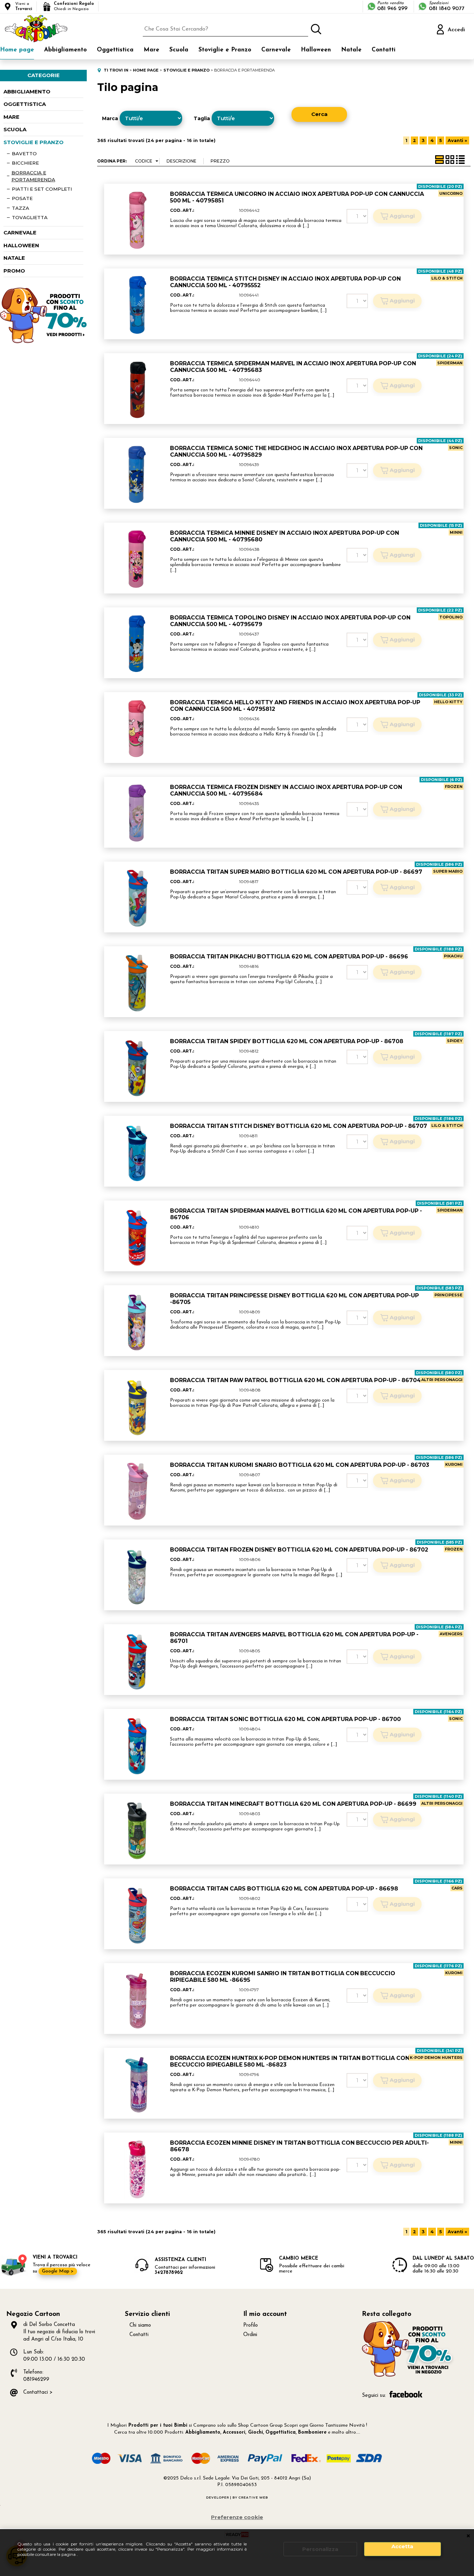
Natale (351, 50)
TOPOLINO (451, 617)
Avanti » (457, 140)
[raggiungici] (408, 2376)
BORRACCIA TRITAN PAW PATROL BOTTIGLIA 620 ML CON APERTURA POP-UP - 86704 (295, 1380)
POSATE (22, 198)
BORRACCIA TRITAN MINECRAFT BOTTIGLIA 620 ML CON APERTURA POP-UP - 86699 (293, 1804)
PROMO (14, 271)
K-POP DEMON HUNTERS (436, 2058)
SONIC (456, 448)
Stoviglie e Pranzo (225, 50)
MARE (11, 117)
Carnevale (276, 50)
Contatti (384, 50)
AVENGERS (451, 1634)
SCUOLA (15, 129)
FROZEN (454, 787)
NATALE (14, 258)
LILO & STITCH (447, 278)
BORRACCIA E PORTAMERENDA (33, 176)
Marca (110, 118)
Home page (17, 50)
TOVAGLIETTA (30, 217)
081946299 (36, 2380)
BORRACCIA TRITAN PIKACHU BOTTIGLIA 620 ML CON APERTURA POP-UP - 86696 (289, 957)
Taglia (202, 118)
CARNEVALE (20, 232)
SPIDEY (455, 1041)
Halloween (316, 50)
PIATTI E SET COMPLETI (42, 189)
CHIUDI (468, 2536)
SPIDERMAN (450, 363)
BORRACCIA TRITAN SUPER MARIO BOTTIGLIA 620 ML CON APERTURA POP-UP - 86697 (296, 872)
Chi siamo (140, 2325)
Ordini (250, 2335)
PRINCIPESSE (448, 1295)
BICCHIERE (25, 163)
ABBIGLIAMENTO (27, 92)
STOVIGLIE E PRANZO (33, 142)
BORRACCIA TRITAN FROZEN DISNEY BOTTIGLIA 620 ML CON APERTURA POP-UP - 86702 (299, 1550)
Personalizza (320, 2549)
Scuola (179, 50)
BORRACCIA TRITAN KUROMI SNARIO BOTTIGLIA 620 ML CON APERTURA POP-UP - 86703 (300, 1465)
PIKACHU (453, 956)
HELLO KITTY (448, 702)
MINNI (456, 532)
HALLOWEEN (21, 245)
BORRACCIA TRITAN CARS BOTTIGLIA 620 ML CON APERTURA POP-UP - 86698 (284, 1889)
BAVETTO (24, 153)
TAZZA (20, 208)
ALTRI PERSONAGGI (442, 1380)
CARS (457, 1888)
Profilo (251, 2325)
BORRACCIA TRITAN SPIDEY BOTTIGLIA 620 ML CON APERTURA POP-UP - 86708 (287, 1041)
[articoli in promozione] (43, 342)
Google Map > (58, 2271)
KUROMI (454, 1464)
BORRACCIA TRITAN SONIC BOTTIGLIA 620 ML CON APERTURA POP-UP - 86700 (285, 1719)
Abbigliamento (65, 50)
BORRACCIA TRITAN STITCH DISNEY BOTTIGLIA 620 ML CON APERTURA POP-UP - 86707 (299, 1126)
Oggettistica (115, 50)
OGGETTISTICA (25, 104)
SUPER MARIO (448, 871)
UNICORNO (451, 193)
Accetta (402, 2546)
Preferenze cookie (237, 2517)
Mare (151, 50)
